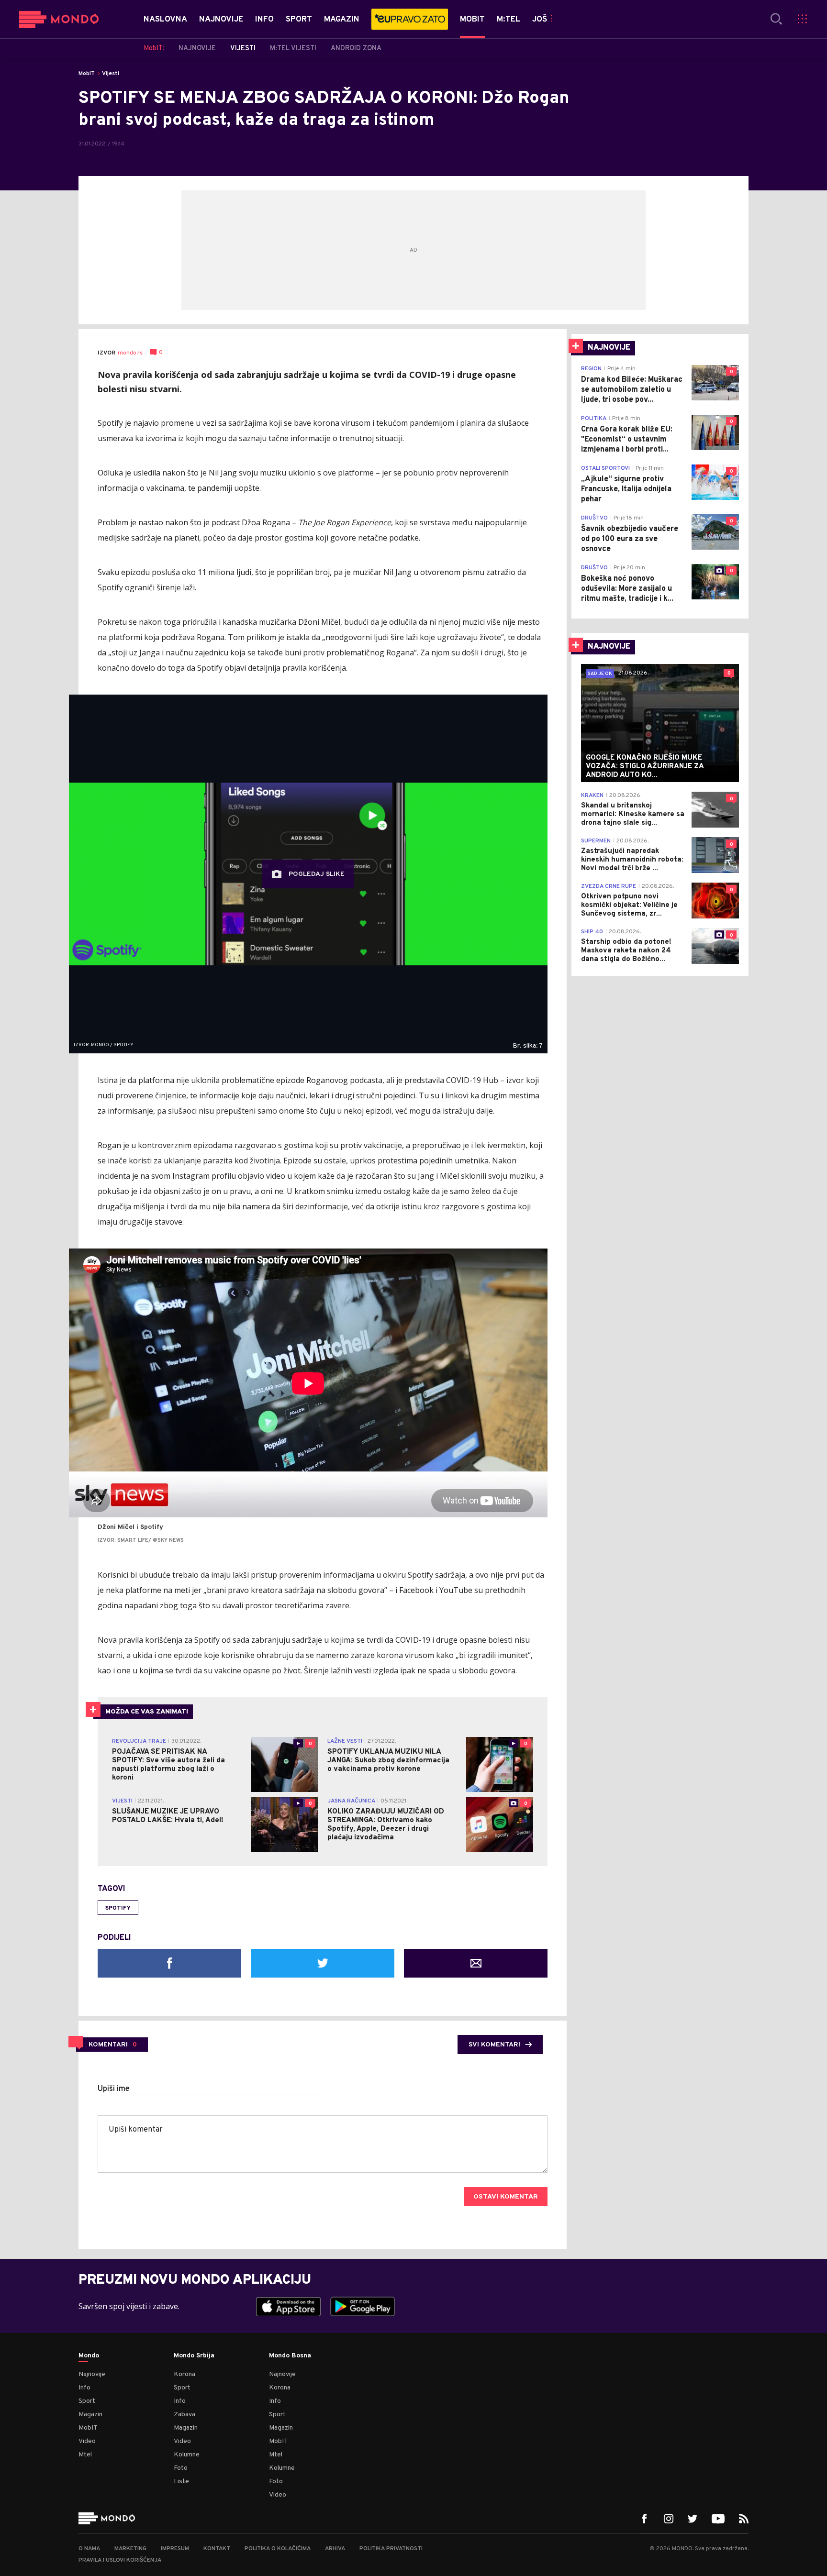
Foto (181, 2468)
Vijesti (111, 74)
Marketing (130, 2549)
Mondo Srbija (194, 2356)
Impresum (175, 2549)
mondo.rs (130, 353)
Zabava (184, 2415)
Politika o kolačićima (278, 2549)
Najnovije (92, 2374)
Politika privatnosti (391, 2549)
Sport (87, 2401)
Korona (184, 2374)
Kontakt (217, 2549)
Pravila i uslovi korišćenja (120, 2560)
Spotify (118, 1908)
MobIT (87, 74)
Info (84, 2388)
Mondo (89, 2356)
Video (87, 2441)
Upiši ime (114, 2089)
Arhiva (335, 2549)
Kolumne (187, 2455)
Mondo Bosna (290, 2356)
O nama (89, 2549)
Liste (181, 2482)
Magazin (90, 2415)
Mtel (85, 2455)
